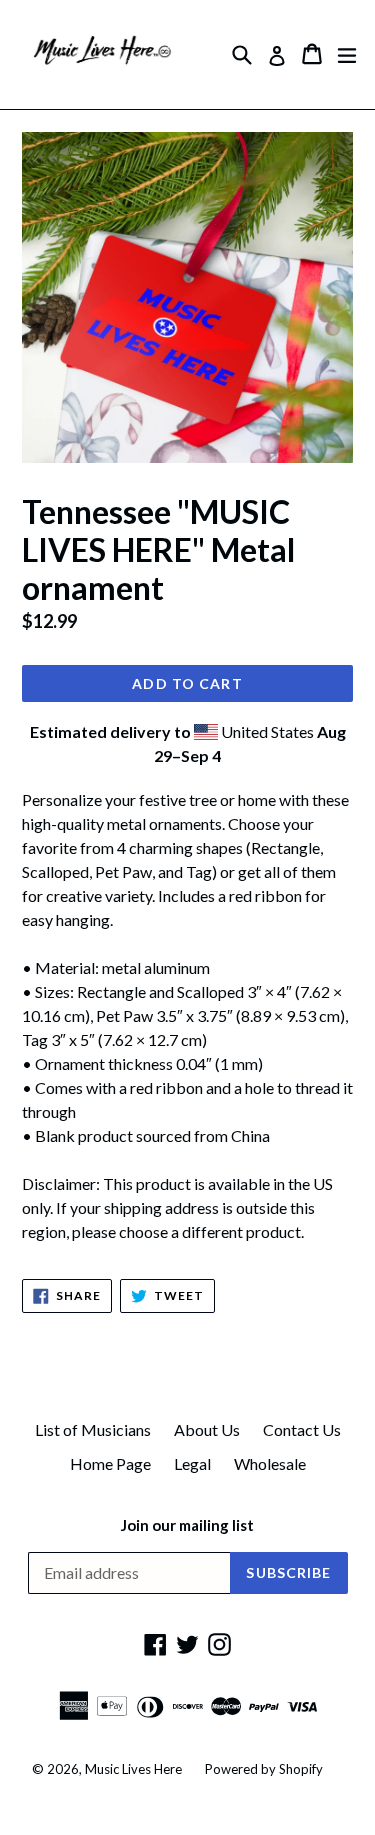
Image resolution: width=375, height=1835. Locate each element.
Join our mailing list (187, 1525)
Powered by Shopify (264, 1769)
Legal (192, 1463)
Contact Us (302, 1429)
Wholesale (270, 1463)
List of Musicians (93, 1429)
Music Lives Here (133, 1769)
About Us (207, 1429)
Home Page (110, 1463)
